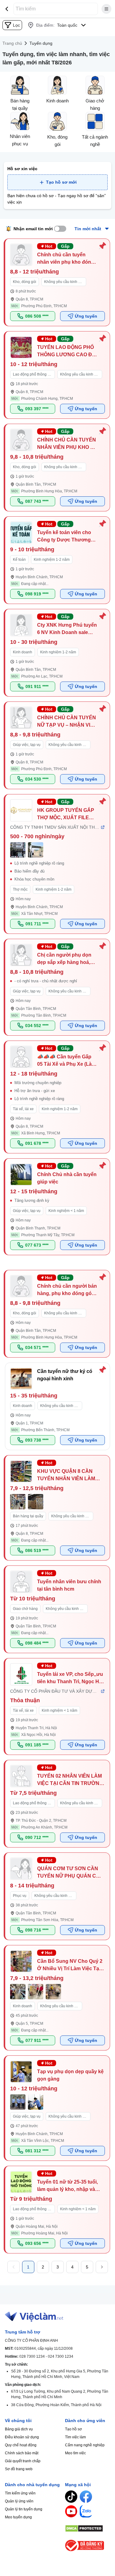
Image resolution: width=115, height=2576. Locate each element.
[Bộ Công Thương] (88, 2545)
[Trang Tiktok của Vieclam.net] (71, 2497)
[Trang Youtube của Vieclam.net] (71, 2511)
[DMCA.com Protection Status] (88, 2528)
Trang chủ (12, 43)
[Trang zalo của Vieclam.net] (86, 2511)
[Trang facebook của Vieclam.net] (86, 2497)
